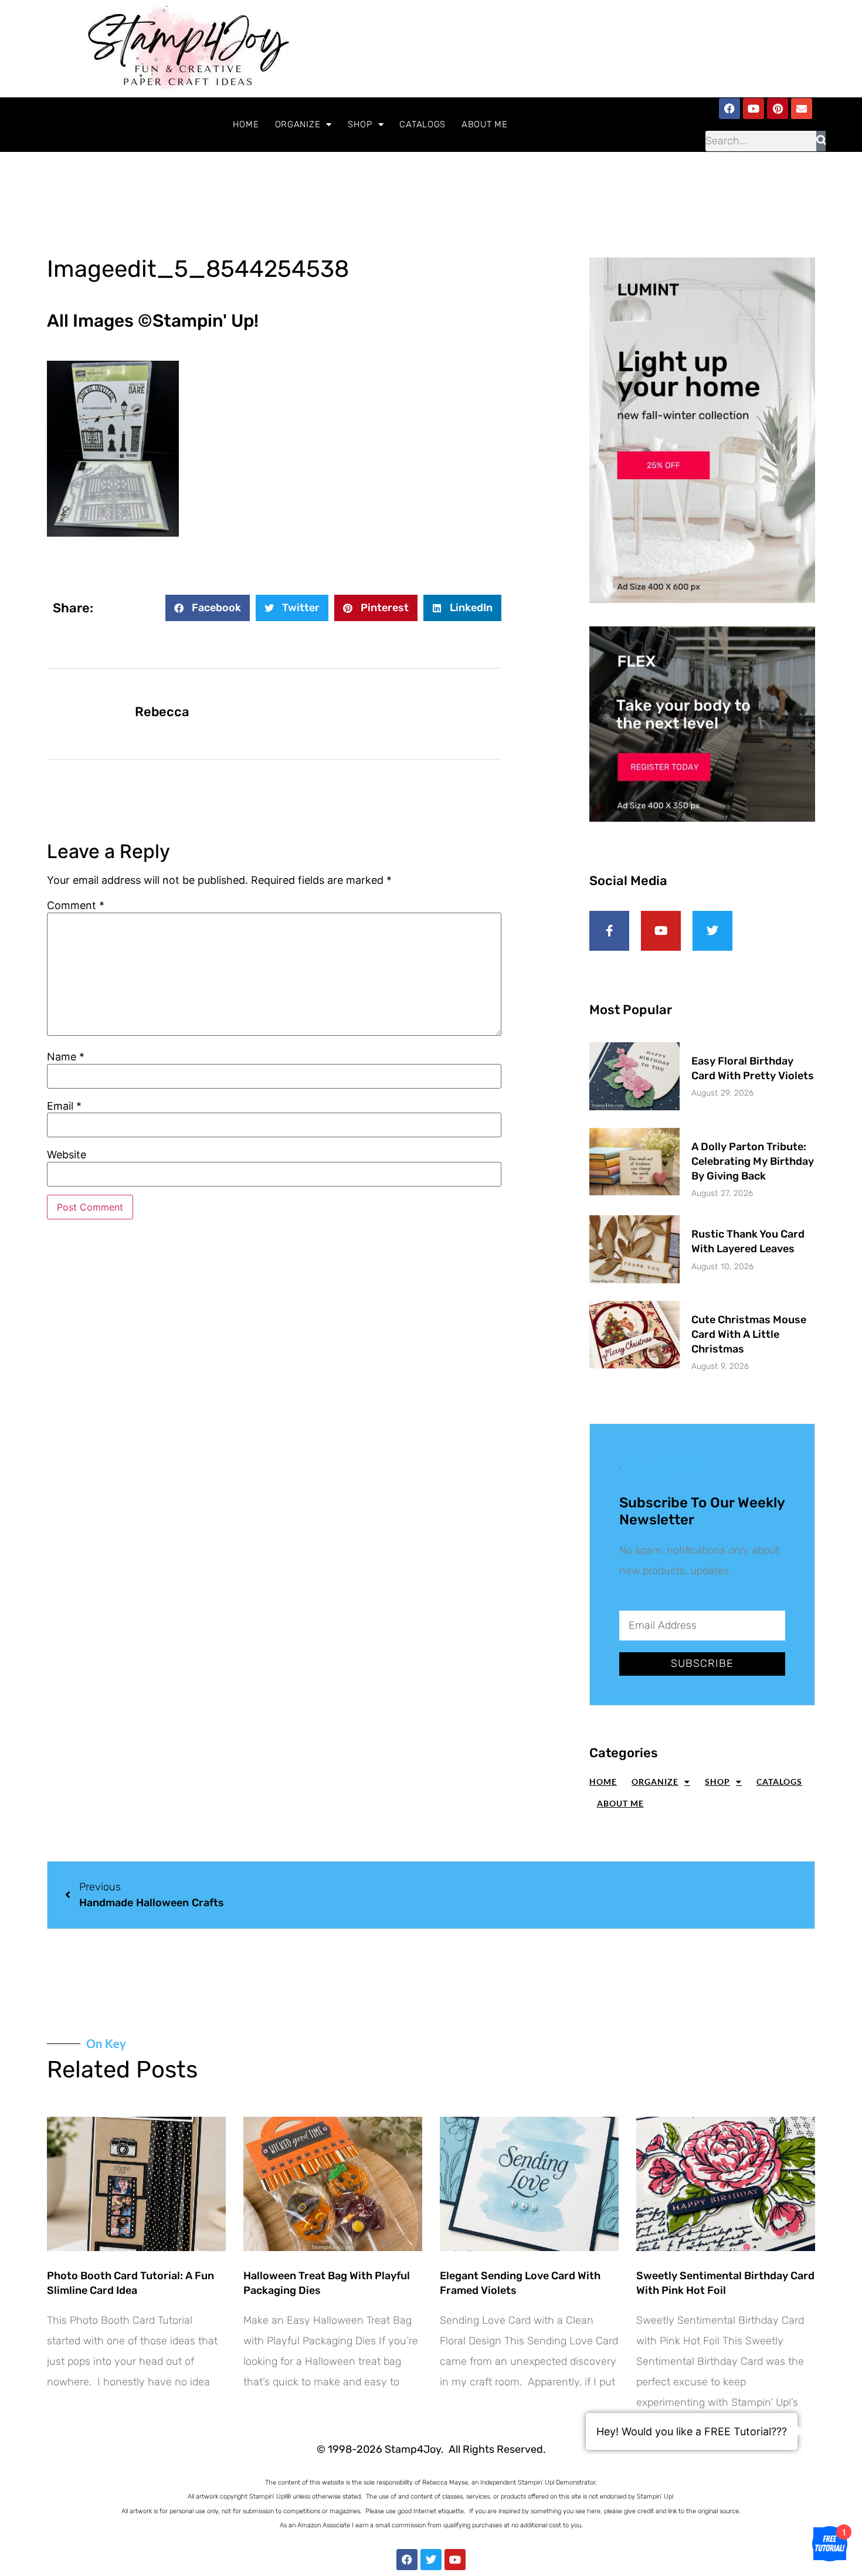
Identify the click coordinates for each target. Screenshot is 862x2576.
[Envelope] (802, 109)
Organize (298, 124)
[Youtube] (754, 109)
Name (66, 1057)
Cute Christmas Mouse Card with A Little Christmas (749, 1334)
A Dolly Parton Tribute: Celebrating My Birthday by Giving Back (753, 1161)
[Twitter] (431, 2560)
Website (67, 1155)
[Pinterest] (778, 109)
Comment (76, 906)
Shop (360, 124)
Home (246, 124)
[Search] (821, 141)
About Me (485, 124)
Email (64, 1106)
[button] (208, 608)
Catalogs (422, 124)
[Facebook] (729, 109)
